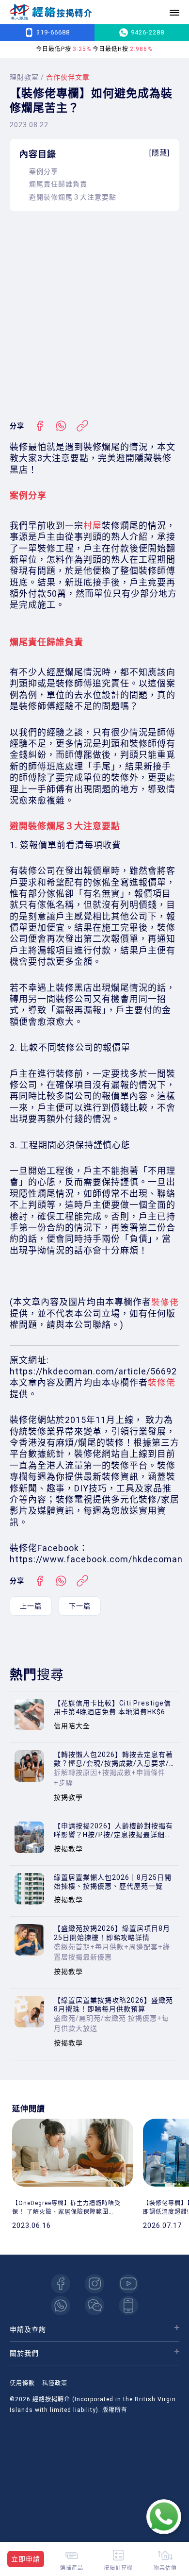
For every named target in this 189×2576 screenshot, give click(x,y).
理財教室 (24, 77)
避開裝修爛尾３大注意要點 (73, 197)
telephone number (128, 2306)
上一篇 (31, 1606)
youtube (128, 2284)
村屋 (93, 526)
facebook (61, 2284)
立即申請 (26, 2559)
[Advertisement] (94, 316)
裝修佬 (162, 1382)
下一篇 (80, 1606)
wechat (94, 2306)
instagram (94, 2284)
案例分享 (44, 171)
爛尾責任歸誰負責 (58, 184)
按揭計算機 (118, 2568)
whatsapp (61, 2306)
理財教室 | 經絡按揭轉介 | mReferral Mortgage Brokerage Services (51, 12)
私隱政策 (55, 2383)
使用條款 (22, 2383)
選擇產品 (72, 2568)
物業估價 (165, 2568)
